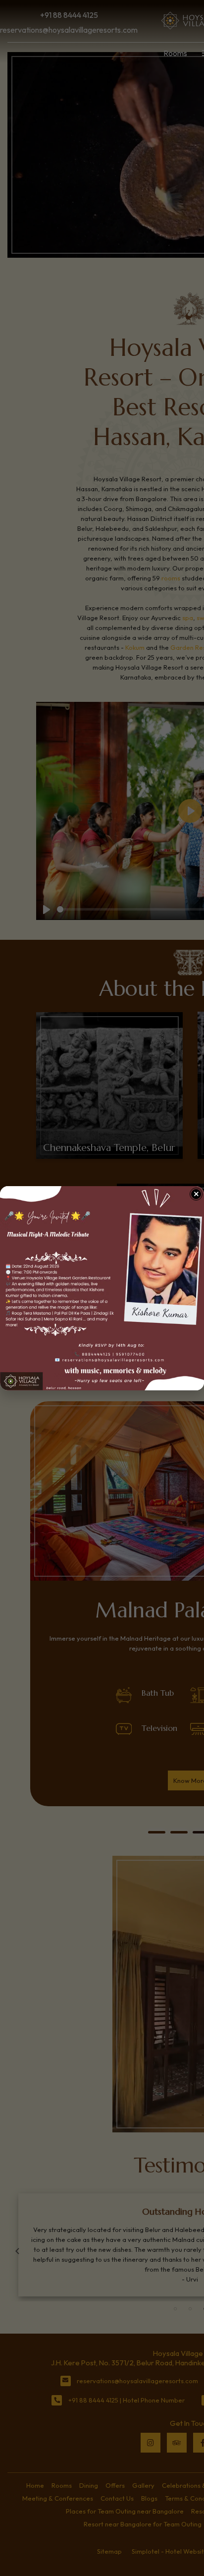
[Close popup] (196, 1194)
